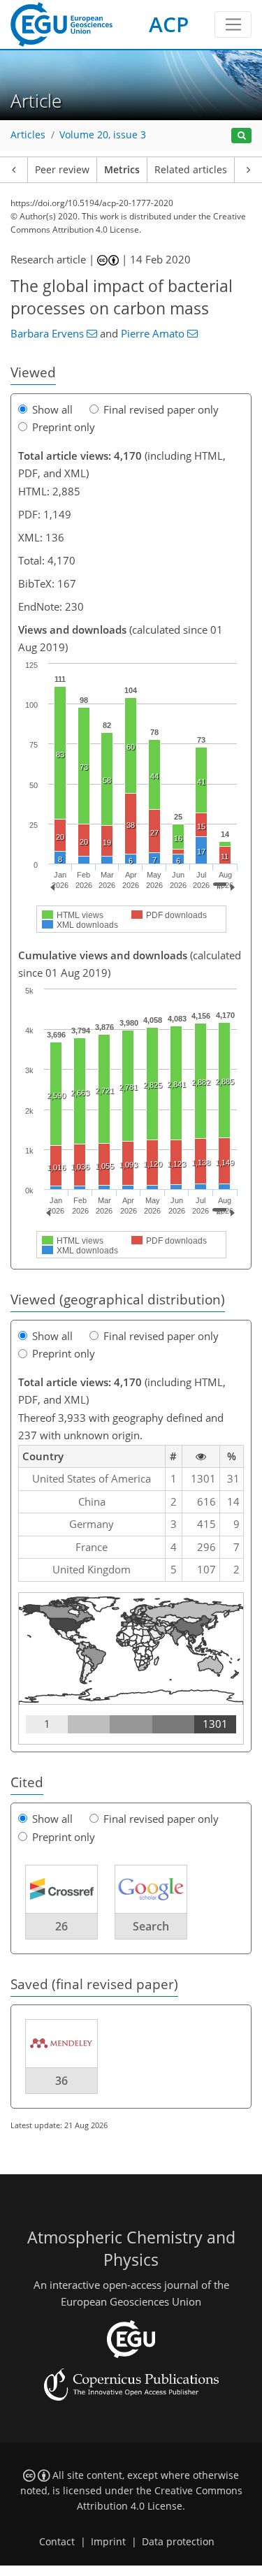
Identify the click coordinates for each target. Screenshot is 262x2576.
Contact (57, 2542)
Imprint (108, 2542)
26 (61, 1926)
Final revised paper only (161, 409)
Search (151, 1926)
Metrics (122, 170)
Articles (28, 135)
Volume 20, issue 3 (103, 135)
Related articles (191, 170)
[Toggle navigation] (233, 24)
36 (61, 2081)
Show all (52, 409)
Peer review (62, 170)
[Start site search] (241, 136)
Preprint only (64, 427)
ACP (169, 24)
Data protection (178, 2542)
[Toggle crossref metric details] (61, 1889)
